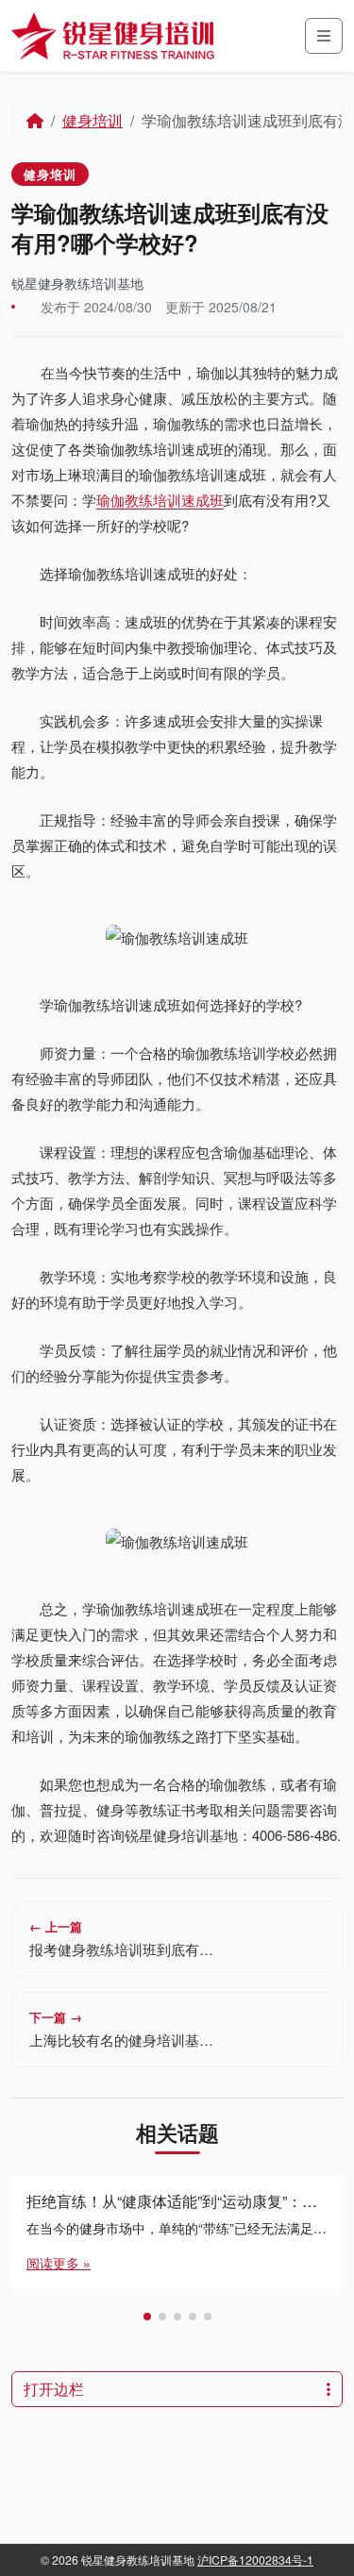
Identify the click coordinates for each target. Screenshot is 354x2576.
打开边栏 (54, 2389)
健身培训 (93, 120)
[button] (147, 2317)
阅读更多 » (59, 2263)
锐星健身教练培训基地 (77, 283)
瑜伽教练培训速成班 (160, 500)
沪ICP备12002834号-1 (255, 2559)
